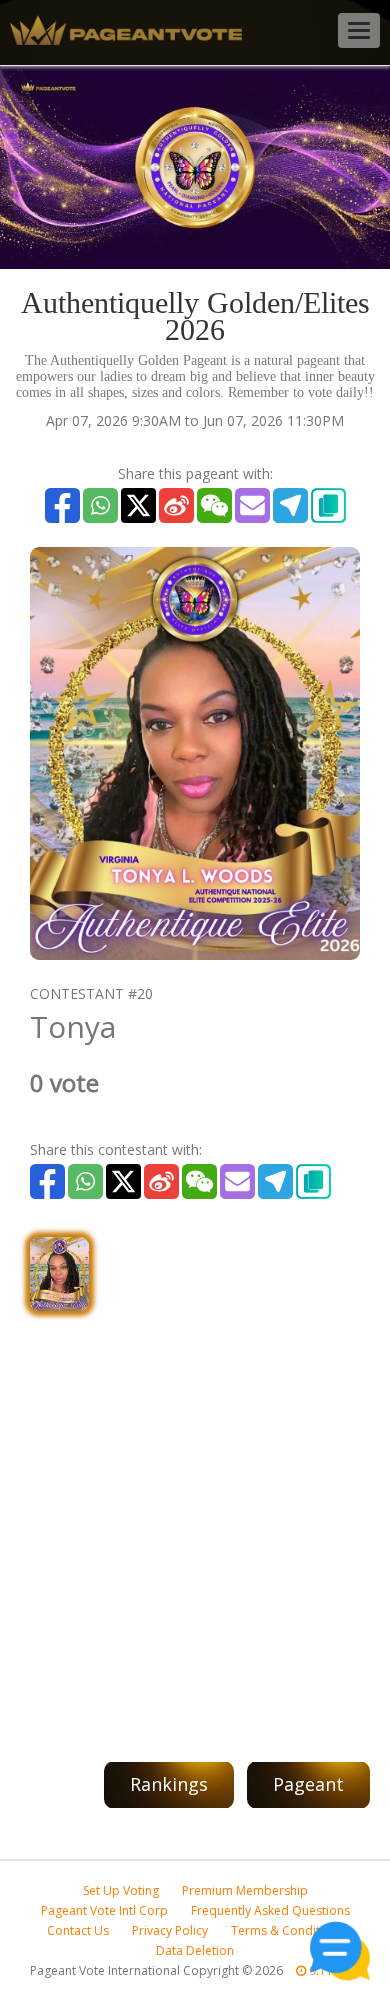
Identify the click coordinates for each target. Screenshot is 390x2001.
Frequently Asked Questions (270, 1910)
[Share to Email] (252, 505)
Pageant (308, 1784)
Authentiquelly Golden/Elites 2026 (195, 316)
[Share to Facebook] (62, 505)
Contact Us (78, 1930)
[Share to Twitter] (138, 505)
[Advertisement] (195, 1526)
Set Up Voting (121, 1890)
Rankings (169, 1784)
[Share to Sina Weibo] (176, 505)
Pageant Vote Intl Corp (104, 1910)
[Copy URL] (328, 505)
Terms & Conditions (287, 1930)
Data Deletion (195, 1950)
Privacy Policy (170, 1930)
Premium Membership (245, 1890)
